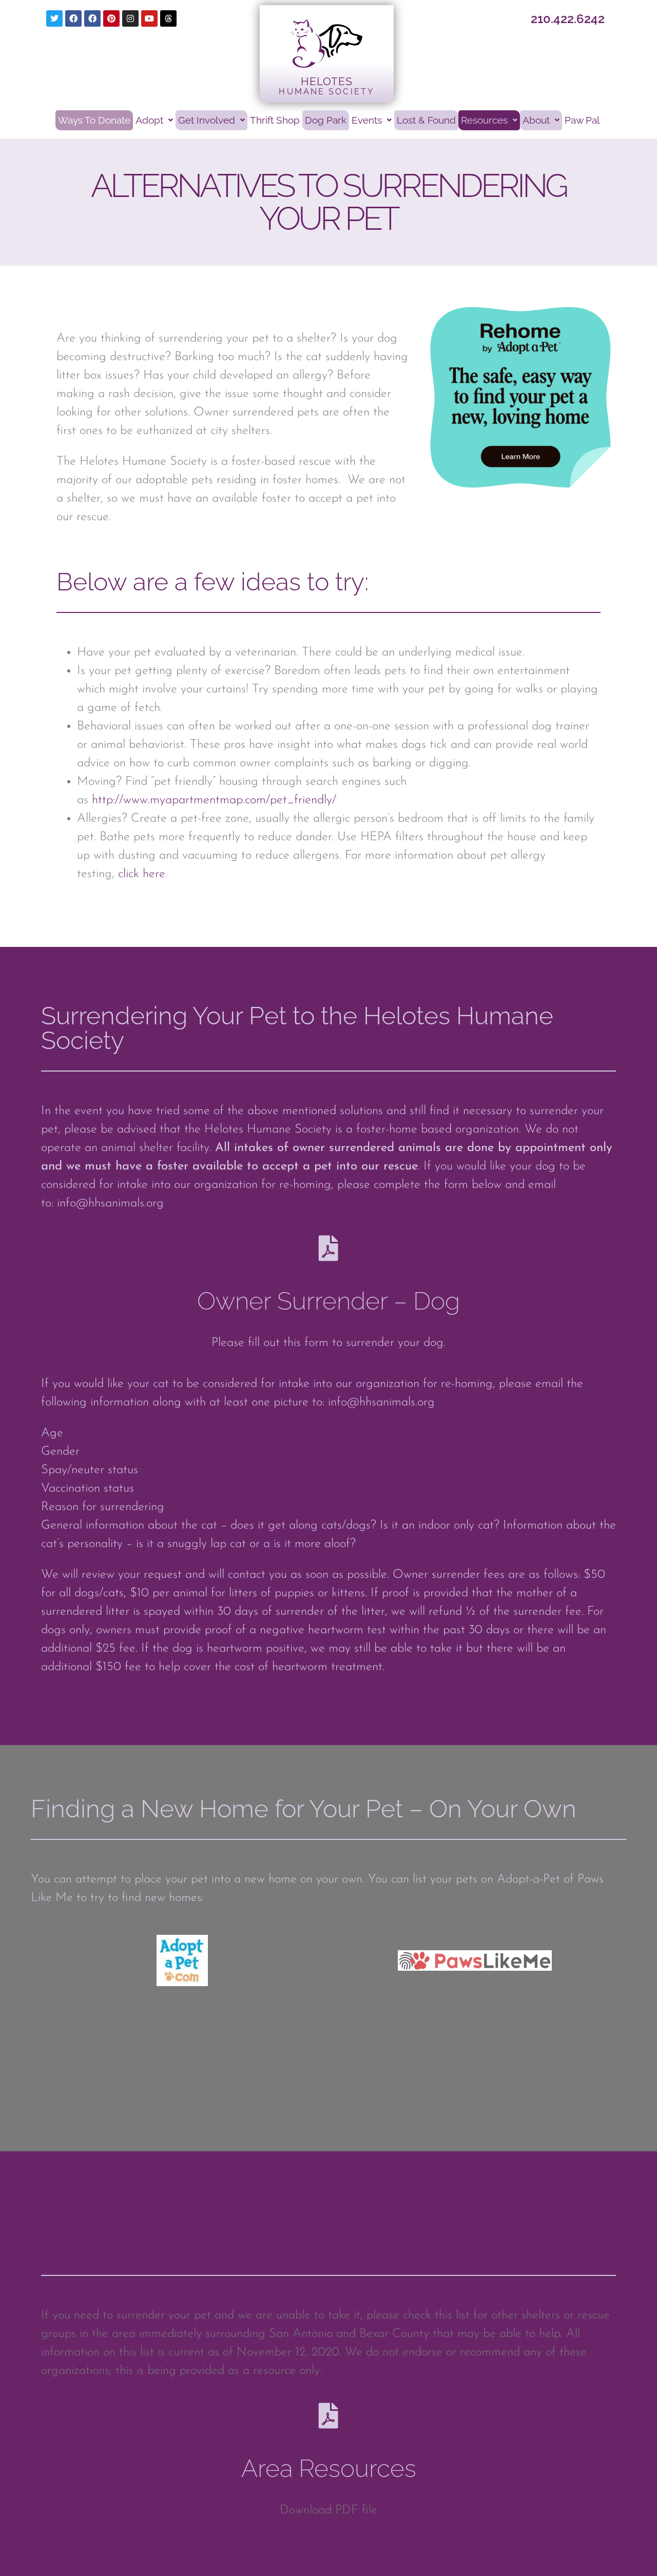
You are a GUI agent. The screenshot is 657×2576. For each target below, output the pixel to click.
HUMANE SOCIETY (326, 92)
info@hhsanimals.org (110, 1203)
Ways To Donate (94, 120)
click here (142, 874)
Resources (484, 120)
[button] (154, 120)
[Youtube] (149, 18)
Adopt (149, 120)
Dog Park (326, 120)
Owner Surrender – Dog (328, 1301)
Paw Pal (582, 120)
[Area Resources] (328, 2415)
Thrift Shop (275, 120)
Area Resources (329, 2468)
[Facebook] (73, 18)
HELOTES (327, 81)
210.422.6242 (568, 19)
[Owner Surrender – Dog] (328, 1248)
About (536, 120)
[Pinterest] (111, 18)
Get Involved (207, 120)
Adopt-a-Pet (528, 1879)
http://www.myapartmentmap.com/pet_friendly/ (214, 800)
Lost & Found (426, 120)
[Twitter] (54, 18)
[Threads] (168, 18)
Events (367, 120)
